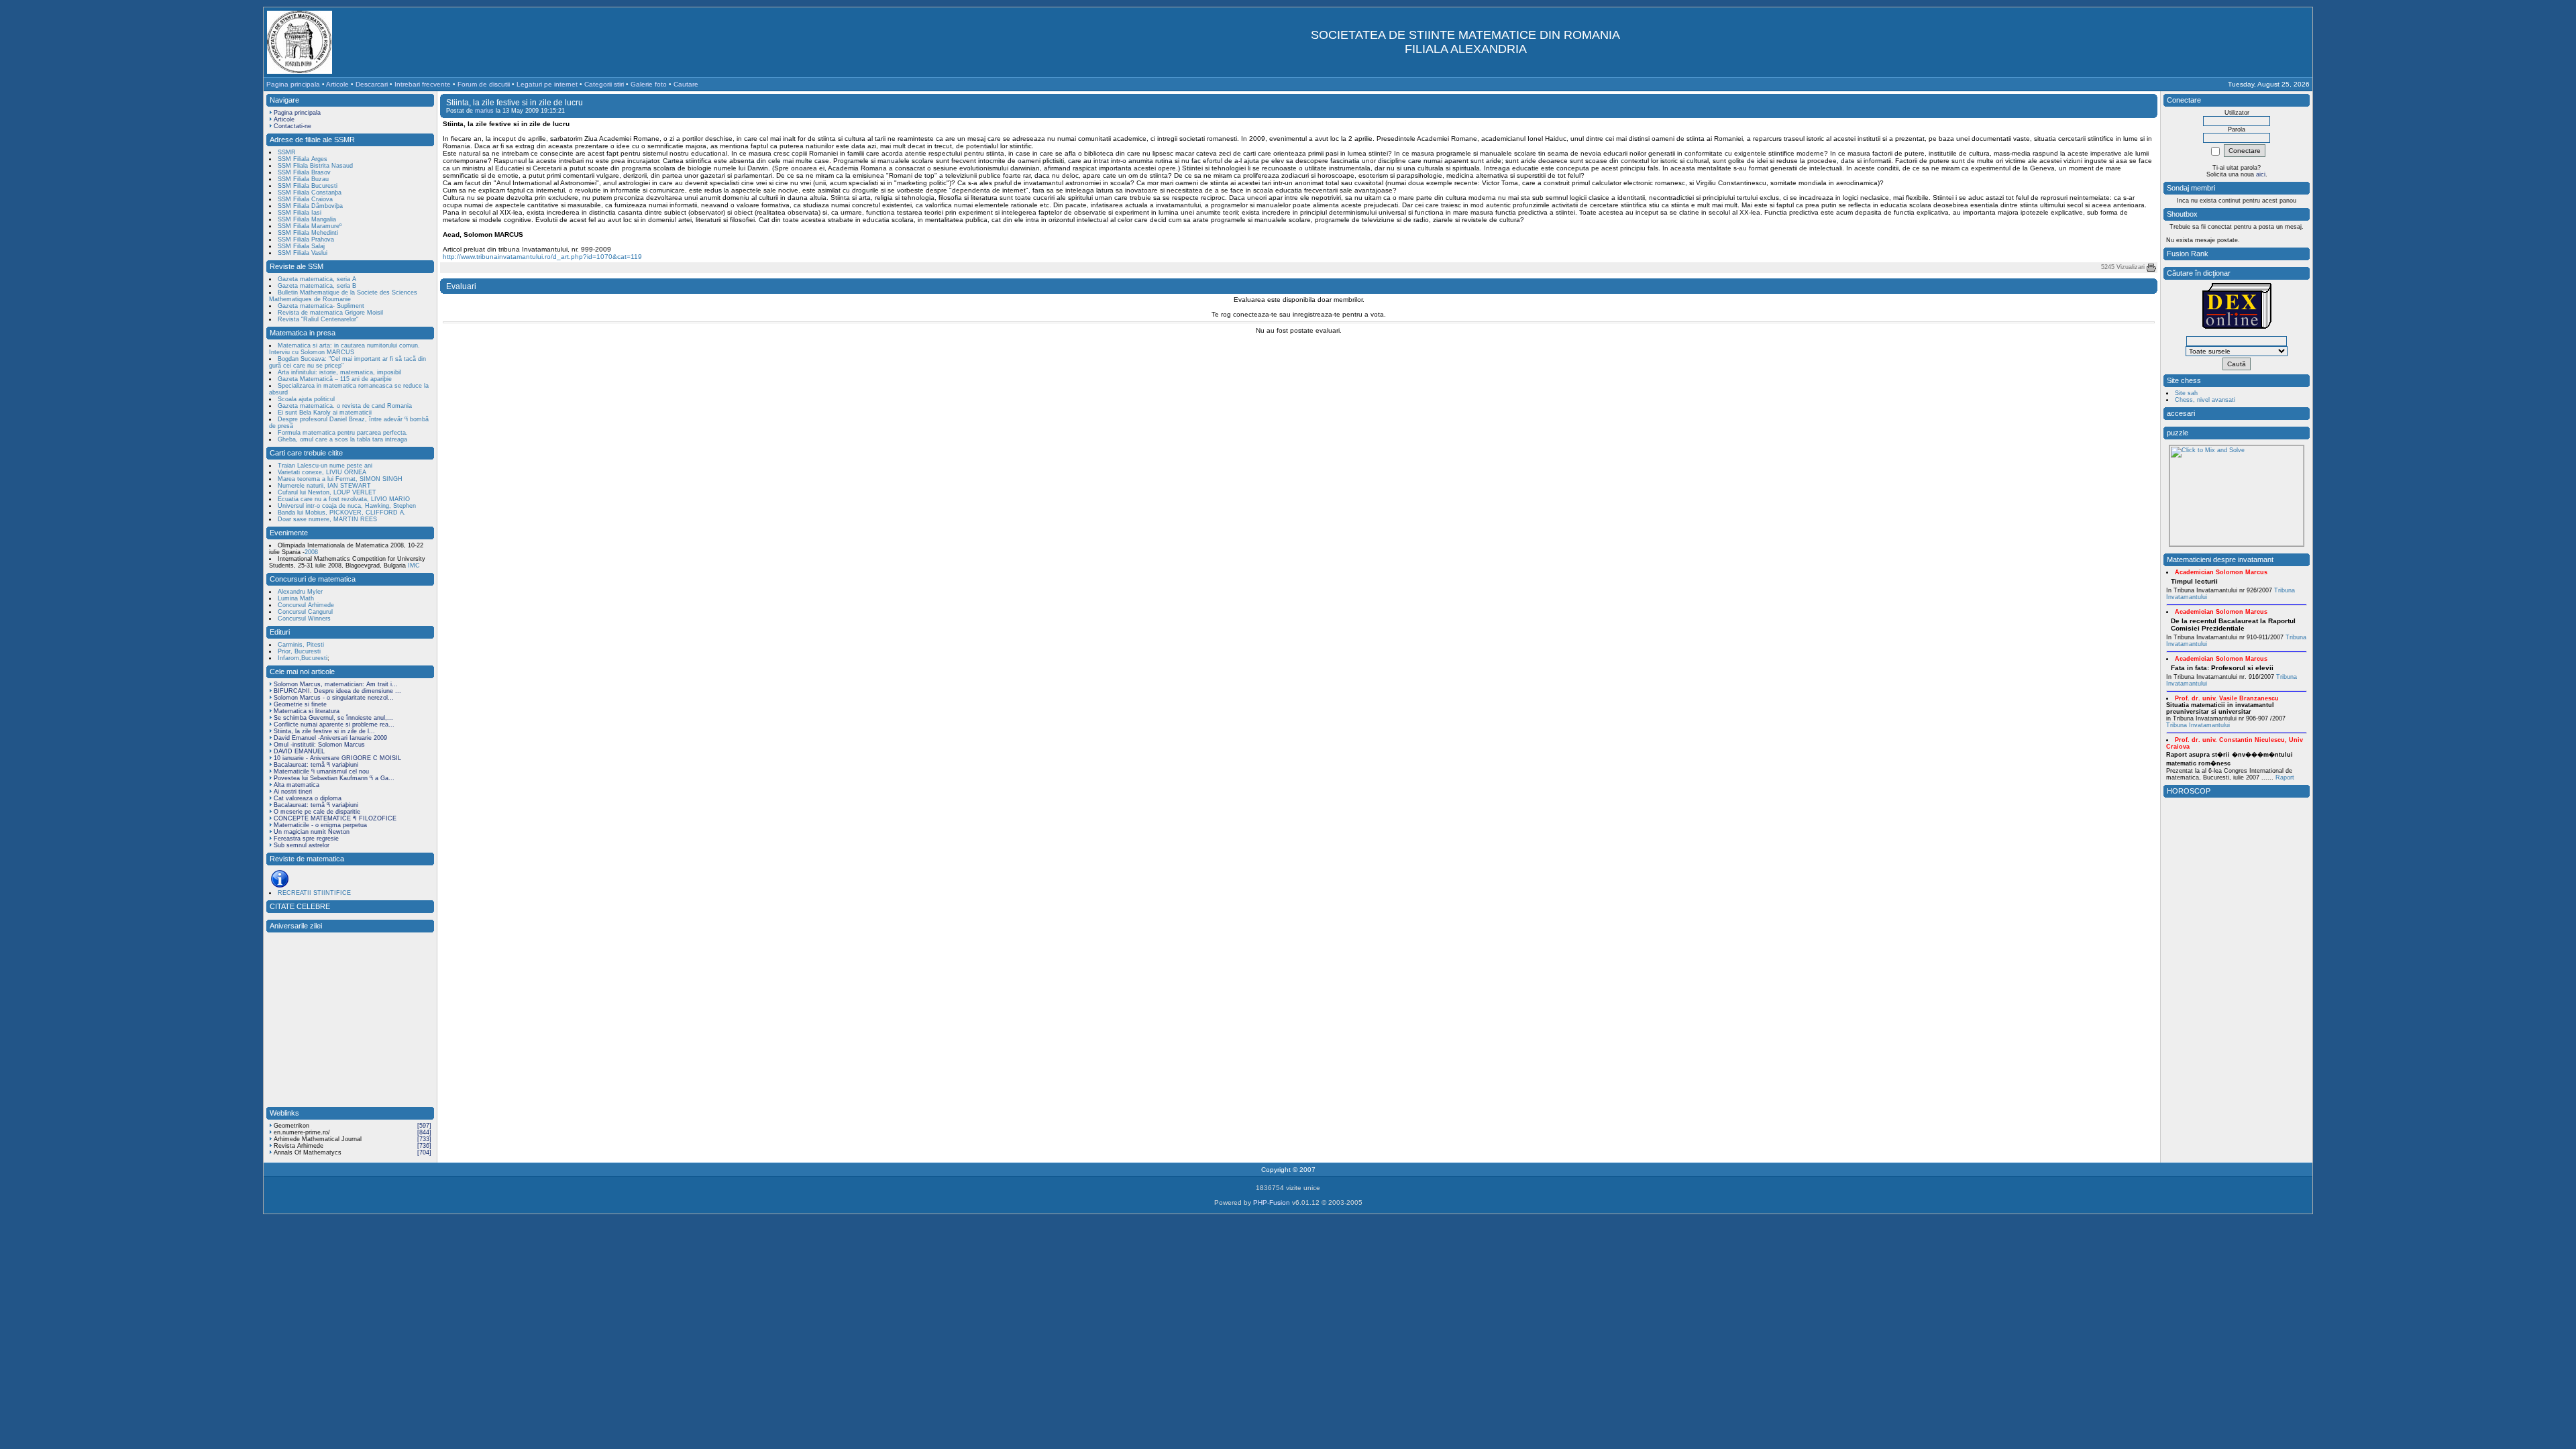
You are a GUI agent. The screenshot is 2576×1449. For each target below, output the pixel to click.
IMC (413, 566)
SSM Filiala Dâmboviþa (310, 206)
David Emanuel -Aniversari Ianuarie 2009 (330, 738)
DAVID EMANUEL (299, 751)
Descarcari (372, 84)
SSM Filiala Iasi (300, 213)
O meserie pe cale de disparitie (317, 812)
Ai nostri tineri (293, 792)
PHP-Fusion (1272, 1202)
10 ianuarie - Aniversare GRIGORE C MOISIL (337, 758)
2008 (311, 552)
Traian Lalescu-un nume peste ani (325, 466)
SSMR (287, 152)
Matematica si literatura (307, 711)
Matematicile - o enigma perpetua (320, 825)
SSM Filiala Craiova (305, 199)
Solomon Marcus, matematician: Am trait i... (336, 684)
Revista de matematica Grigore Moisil (330, 313)
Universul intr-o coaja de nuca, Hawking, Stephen (347, 506)
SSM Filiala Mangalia (307, 219)
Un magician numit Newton (312, 832)
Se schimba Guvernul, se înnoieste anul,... (333, 718)
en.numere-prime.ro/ (302, 1132)
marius (484, 111)
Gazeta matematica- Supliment (321, 306)
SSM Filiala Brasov (304, 172)
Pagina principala (293, 84)
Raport (2285, 777)
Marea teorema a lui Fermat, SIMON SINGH (340, 479)
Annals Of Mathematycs (308, 1152)
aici (2261, 174)
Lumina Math (296, 598)
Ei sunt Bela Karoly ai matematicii (325, 413)
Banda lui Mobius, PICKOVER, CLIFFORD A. (342, 513)
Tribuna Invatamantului (2198, 725)
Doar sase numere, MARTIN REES (327, 519)
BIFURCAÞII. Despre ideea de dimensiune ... (337, 691)
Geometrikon (291, 1126)
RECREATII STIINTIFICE (314, 893)
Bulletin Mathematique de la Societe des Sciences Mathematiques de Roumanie (343, 296)
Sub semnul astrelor (302, 845)
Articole (337, 84)
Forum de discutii (484, 84)
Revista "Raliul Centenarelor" (318, 319)
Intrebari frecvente (423, 84)
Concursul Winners (304, 619)
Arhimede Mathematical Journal (318, 1139)
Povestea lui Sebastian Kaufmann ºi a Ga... (334, 778)
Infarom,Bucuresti (303, 658)
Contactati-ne (292, 126)
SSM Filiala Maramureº (310, 226)
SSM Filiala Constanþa (310, 193)
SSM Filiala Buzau (303, 179)
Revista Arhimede (299, 1146)
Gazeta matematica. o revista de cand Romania (345, 406)
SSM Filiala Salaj (301, 246)
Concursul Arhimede (306, 605)
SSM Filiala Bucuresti (308, 186)
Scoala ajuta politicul (306, 399)
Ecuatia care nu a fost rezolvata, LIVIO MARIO (344, 499)
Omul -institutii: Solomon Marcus (319, 745)
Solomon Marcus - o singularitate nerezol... (334, 698)
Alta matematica (297, 785)
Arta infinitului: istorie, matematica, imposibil (339, 372)
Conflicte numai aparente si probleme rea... (334, 724)
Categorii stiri (604, 84)
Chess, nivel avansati (2205, 400)
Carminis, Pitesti (301, 645)
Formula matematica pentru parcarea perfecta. (343, 433)
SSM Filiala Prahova (306, 239)
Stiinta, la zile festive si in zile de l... (324, 731)
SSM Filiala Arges (303, 159)
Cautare (686, 84)
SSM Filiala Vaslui (303, 253)
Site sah (2186, 393)
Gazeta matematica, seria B (317, 286)
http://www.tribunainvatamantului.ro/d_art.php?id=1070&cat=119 (542, 257)
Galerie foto (649, 84)
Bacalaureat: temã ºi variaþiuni (316, 765)
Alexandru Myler (300, 592)
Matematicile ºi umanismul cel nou (321, 771)
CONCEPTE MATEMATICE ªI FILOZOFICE (335, 818)
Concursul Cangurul (305, 612)
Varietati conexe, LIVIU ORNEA (322, 472)
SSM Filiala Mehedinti (308, 233)
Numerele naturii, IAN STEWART (324, 486)
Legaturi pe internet (547, 84)
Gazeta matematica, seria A (317, 279)
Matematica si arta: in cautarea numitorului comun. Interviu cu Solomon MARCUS (344, 349)
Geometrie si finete (300, 704)
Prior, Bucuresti (299, 651)
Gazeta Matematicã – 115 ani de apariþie (335, 379)
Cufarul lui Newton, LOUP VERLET (327, 492)
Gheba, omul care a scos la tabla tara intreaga (342, 439)
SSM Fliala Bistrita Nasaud (315, 166)
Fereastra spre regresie (306, 839)
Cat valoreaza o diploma (308, 798)
